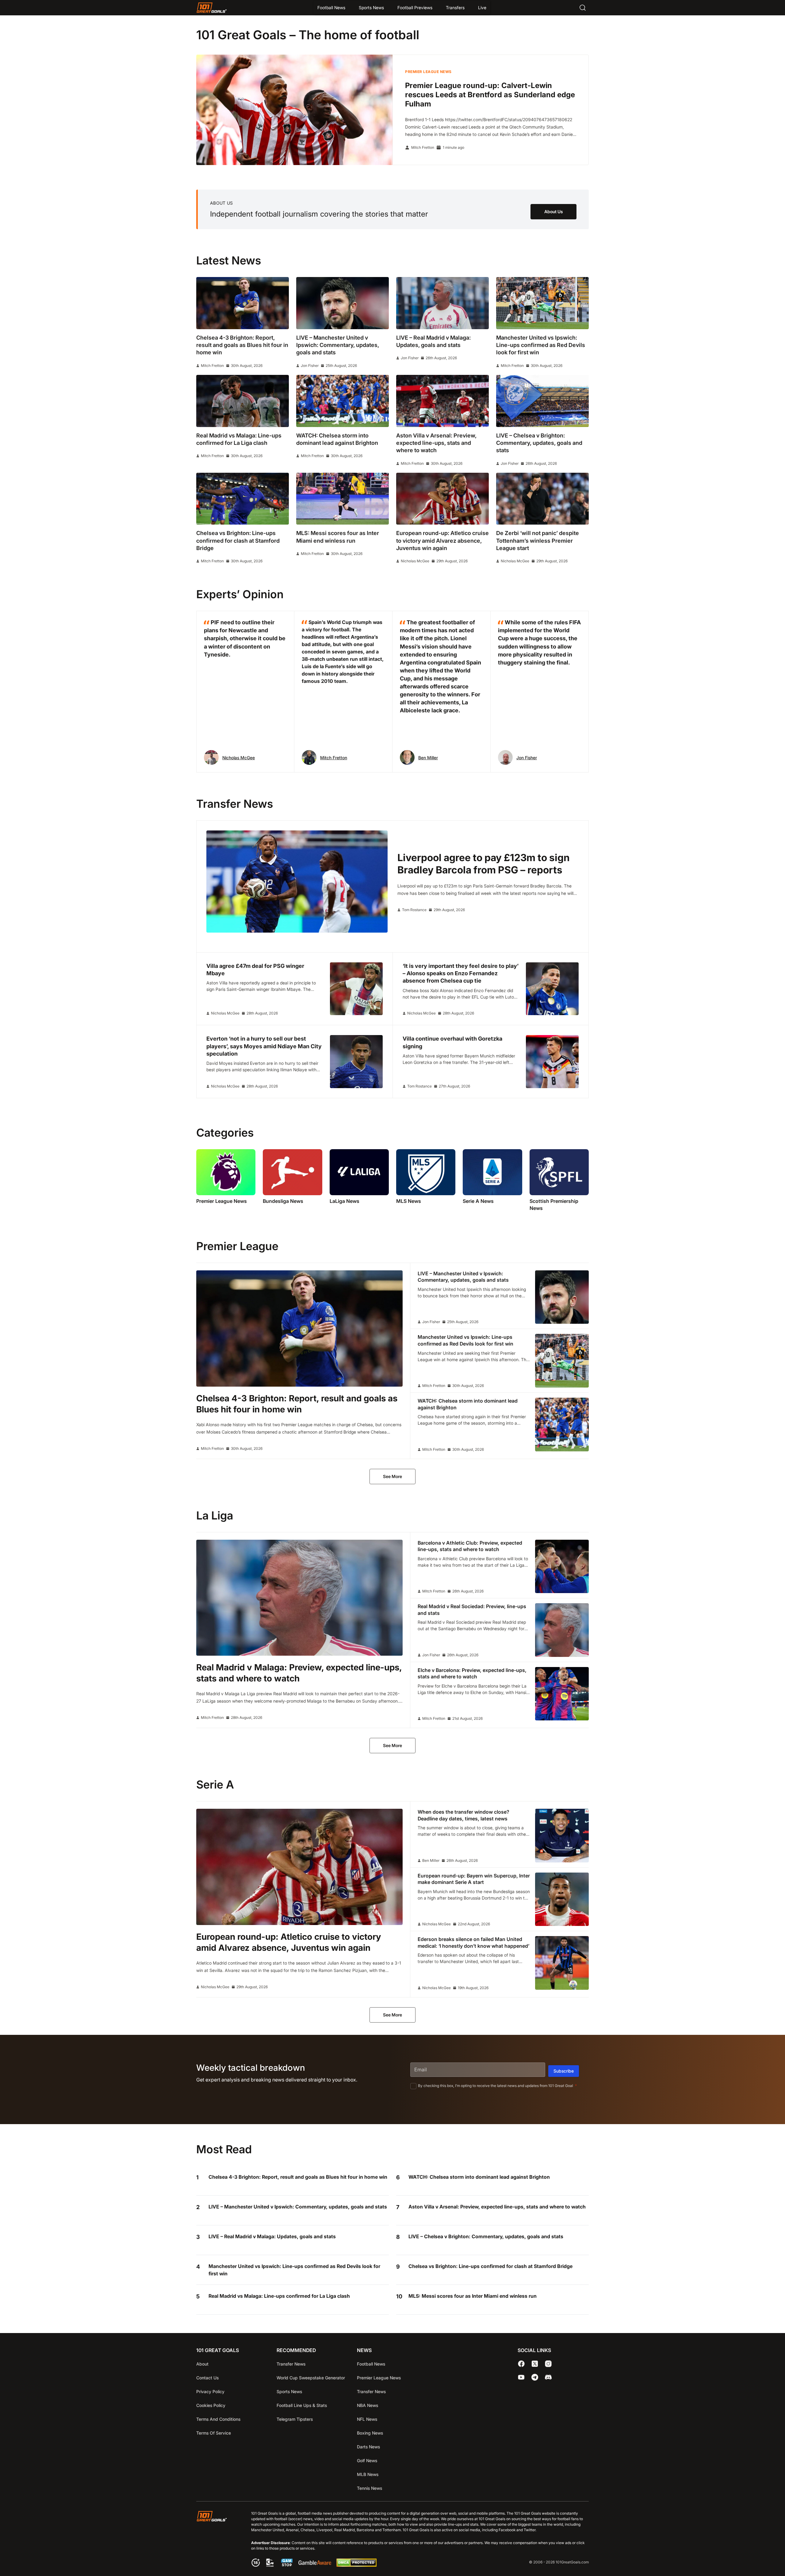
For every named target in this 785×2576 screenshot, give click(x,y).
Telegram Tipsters (295, 2419)
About (202, 2364)
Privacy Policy (210, 2391)
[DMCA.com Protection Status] (356, 2565)
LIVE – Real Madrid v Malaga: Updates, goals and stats (272, 2236)
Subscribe (564, 2071)
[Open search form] (583, 8)
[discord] (548, 2377)
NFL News (367, 2419)
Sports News (371, 8)
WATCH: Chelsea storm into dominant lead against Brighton (479, 2177)
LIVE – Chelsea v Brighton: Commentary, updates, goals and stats (486, 2236)
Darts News (368, 2447)
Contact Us (207, 2378)
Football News (331, 8)
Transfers (455, 8)
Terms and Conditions (218, 2419)
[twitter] (535, 2364)
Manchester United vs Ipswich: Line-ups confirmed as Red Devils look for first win (294, 2270)
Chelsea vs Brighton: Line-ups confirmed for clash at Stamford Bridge (490, 2266)
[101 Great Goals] (216, 2540)
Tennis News (370, 2488)
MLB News (368, 2474)
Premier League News (428, 72)
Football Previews (415, 8)
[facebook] (521, 2364)
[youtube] (521, 2377)
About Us (554, 212)
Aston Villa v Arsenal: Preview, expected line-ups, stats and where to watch (497, 2207)
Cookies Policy (211, 2405)
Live (482, 8)
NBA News (368, 2405)
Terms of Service (214, 2433)
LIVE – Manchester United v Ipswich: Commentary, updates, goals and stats (298, 2207)
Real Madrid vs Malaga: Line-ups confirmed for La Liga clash (279, 2296)
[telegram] (535, 2377)
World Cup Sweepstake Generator (311, 2378)
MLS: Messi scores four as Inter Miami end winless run (473, 2296)
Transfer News (291, 2364)
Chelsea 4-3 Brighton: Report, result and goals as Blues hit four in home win (298, 2177)
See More (392, 1476)
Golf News (367, 2460)
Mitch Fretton (423, 148)
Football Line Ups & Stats (302, 2405)
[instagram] (548, 2364)
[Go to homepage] (212, 8)
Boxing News (370, 2433)
